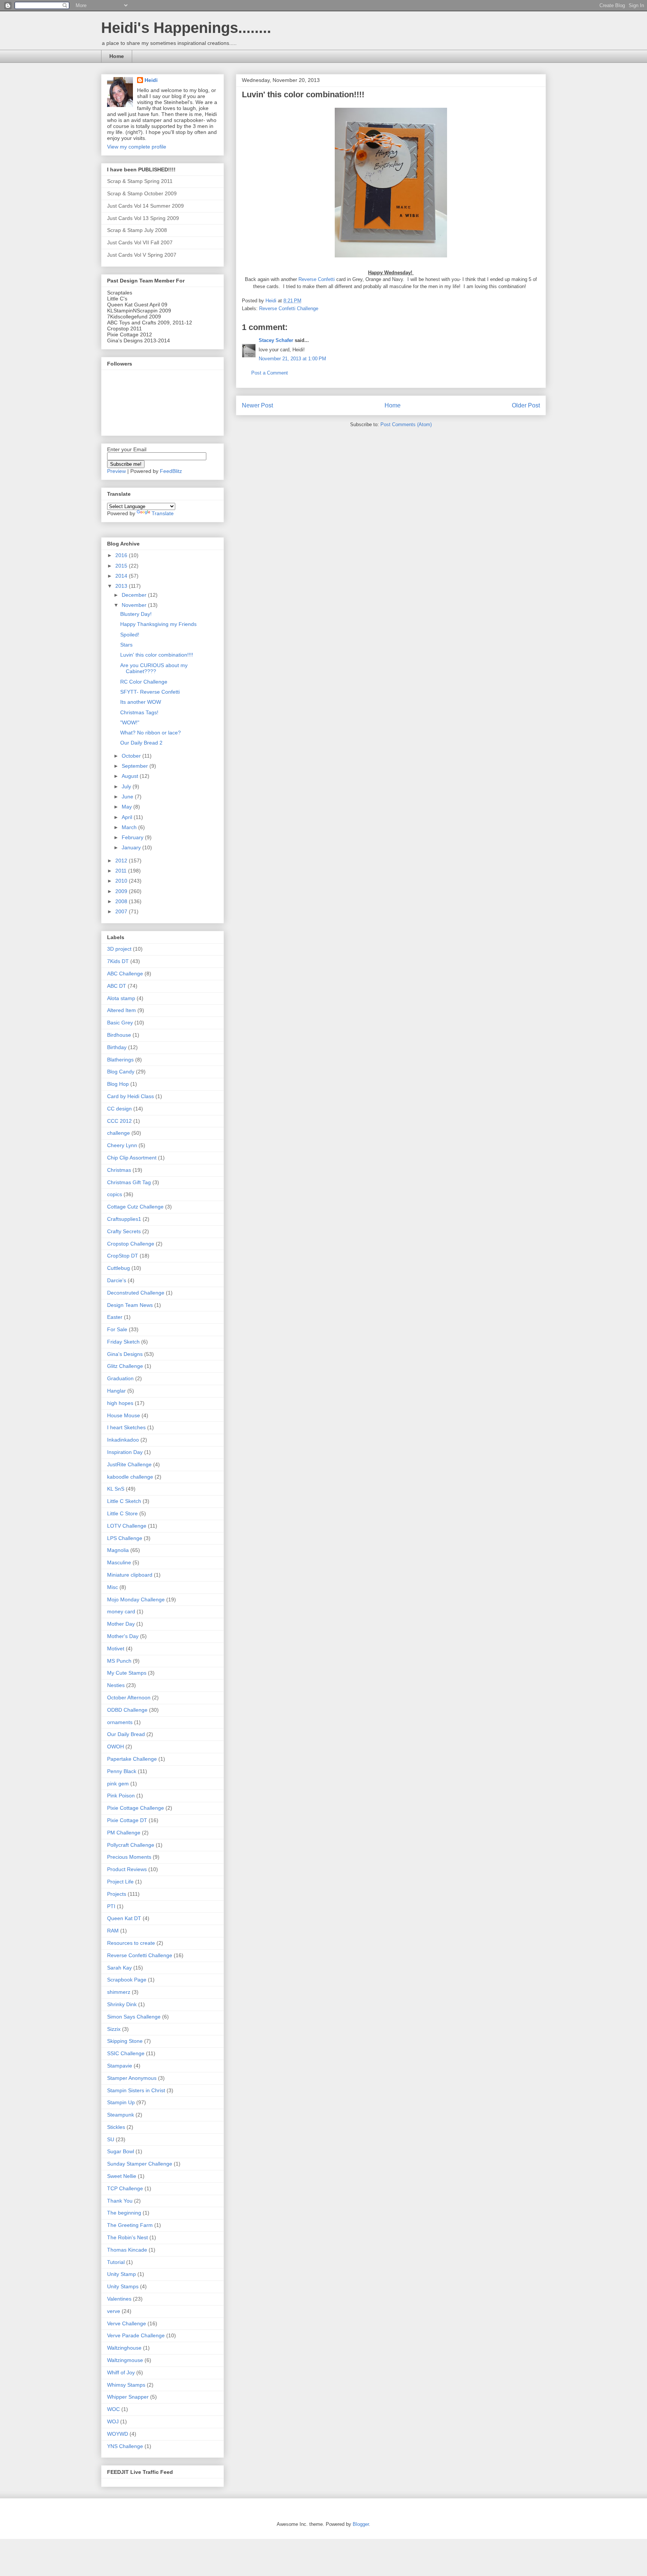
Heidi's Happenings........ (186, 28)
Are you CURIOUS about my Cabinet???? (154, 668)
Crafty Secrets (124, 1231)
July (127, 786)
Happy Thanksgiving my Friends (158, 624)
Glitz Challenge (125, 1366)
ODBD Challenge (127, 1710)
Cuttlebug (119, 1268)
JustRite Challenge (129, 1464)
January (132, 847)
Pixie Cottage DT (127, 1820)
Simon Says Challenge (134, 2017)
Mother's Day (123, 1636)
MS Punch (119, 1661)
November (135, 605)
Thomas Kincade (127, 2250)
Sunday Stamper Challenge (140, 2164)
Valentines (119, 2299)
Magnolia (118, 1550)
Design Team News (130, 1305)
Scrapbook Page (127, 1980)
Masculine (119, 1562)
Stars (126, 645)
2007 (122, 911)
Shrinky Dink (122, 2004)
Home (117, 56)
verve (114, 2311)
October (132, 756)
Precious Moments (129, 1857)
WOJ (113, 2421)
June (128, 797)
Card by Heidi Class (130, 1096)
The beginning (124, 2213)
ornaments (120, 1722)
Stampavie (120, 2066)
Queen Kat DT (124, 1918)
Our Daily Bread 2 (141, 743)
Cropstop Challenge (131, 1244)
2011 (122, 871)
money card (121, 1611)
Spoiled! (130, 635)
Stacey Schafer (276, 340)
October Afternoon (129, 1698)
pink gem (118, 1784)
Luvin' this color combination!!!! (157, 655)
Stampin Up (121, 2102)
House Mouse (124, 1415)
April (128, 817)
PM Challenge (124, 1833)
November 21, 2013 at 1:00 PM (292, 359)
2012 (122, 861)
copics (115, 1194)
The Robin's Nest (127, 2237)
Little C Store (122, 1513)
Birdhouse (119, 1035)
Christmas (119, 1170)
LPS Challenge (125, 1538)
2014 (122, 576)
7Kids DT (118, 961)
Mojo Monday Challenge (136, 1599)
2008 (122, 901)
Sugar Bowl (121, 2151)
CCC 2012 (119, 1121)
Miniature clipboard (130, 1575)
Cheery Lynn (122, 1145)
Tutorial (116, 2262)
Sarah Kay (119, 1968)
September (136, 766)
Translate (163, 513)
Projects (117, 1894)
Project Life (120, 1882)
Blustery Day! (136, 614)
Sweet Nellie (122, 2176)
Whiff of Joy (121, 2372)
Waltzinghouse (124, 2348)
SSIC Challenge (126, 2053)
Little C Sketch (124, 1501)
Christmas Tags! (139, 712)
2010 (122, 881)
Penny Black (122, 1771)
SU (111, 2139)
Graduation (120, 1378)
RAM (113, 1931)
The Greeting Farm (130, 2225)
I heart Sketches (126, 1427)
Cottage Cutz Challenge (135, 1207)
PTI (111, 1906)
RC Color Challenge (144, 682)
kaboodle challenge (130, 1477)
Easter (115, 1317)
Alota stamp (121, 998)
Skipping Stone (125, 2041)
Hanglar (116, 1391)
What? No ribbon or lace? (151, 733)
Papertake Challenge (132, 1759)
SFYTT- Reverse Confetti (150, 692)
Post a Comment (270, 373)
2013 (122, 586)
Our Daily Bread (126, 1734)
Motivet (116, 1648)
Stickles (116, 2127)
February (133, 837)
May (127, 807)
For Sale (117, 1329)
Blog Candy (121, 1072)
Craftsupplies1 (124, 1219)
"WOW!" (130, 722)
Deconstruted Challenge (136, 1293)
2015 (122, 566)
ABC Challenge (125, 974)
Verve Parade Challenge (136, 2335)
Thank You (120, 2201)
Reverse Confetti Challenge (289, 308)
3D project (119, 949)
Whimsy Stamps (126, 2385)
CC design (119, 1109)
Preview (116, 471)
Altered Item (121, 1010)
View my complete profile (137, 147)
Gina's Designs (125, 1354)
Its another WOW (141, 702)
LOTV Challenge (127, 1526)
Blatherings (120, 1060)
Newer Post (257, 405)
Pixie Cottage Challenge (136, 1808)
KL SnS (116, 1489)
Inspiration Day (125, 1452)
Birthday (117, 1047)
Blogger (361, 2524)
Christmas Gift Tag (129, 1182)
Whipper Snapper (128, 2397)
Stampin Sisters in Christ (136, 2090)
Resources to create (131, 1943)
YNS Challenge (125, 2446)
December (135, 595)
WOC (113, 2409)
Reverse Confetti (317, 279)
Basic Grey (120, 1023)
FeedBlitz (171, 471)
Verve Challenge (127, 2323)
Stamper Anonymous (132, 2078)
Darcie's (117, 1280)
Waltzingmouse (125, 2360)
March (130, 827)
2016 (122, 555)
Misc (113, 1587)
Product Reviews (127, 1869)
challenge (119, 1133)
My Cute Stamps (127, 1673)
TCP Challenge (125, 2188)
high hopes (120, 1403)
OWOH (116, 1747)
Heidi (151, 80)
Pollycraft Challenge (131, 1845)
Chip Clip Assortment (132, 1158)
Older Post (526, 405)
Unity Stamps (123, 2286)
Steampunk (121, 2115)
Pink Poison (121, 1796)
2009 (122, 891)
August (131, 776)
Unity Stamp (121, 2274)
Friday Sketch (123, 1342)
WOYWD (118, 2434)
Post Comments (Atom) (406, 424)
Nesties (116, 1685)
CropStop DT (123, 1256)
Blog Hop (118, 1084)
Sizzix (114, 2029)
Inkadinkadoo (123, 1440)
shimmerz (119, 1992)
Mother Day (121, 1624)
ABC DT (117, 986)
